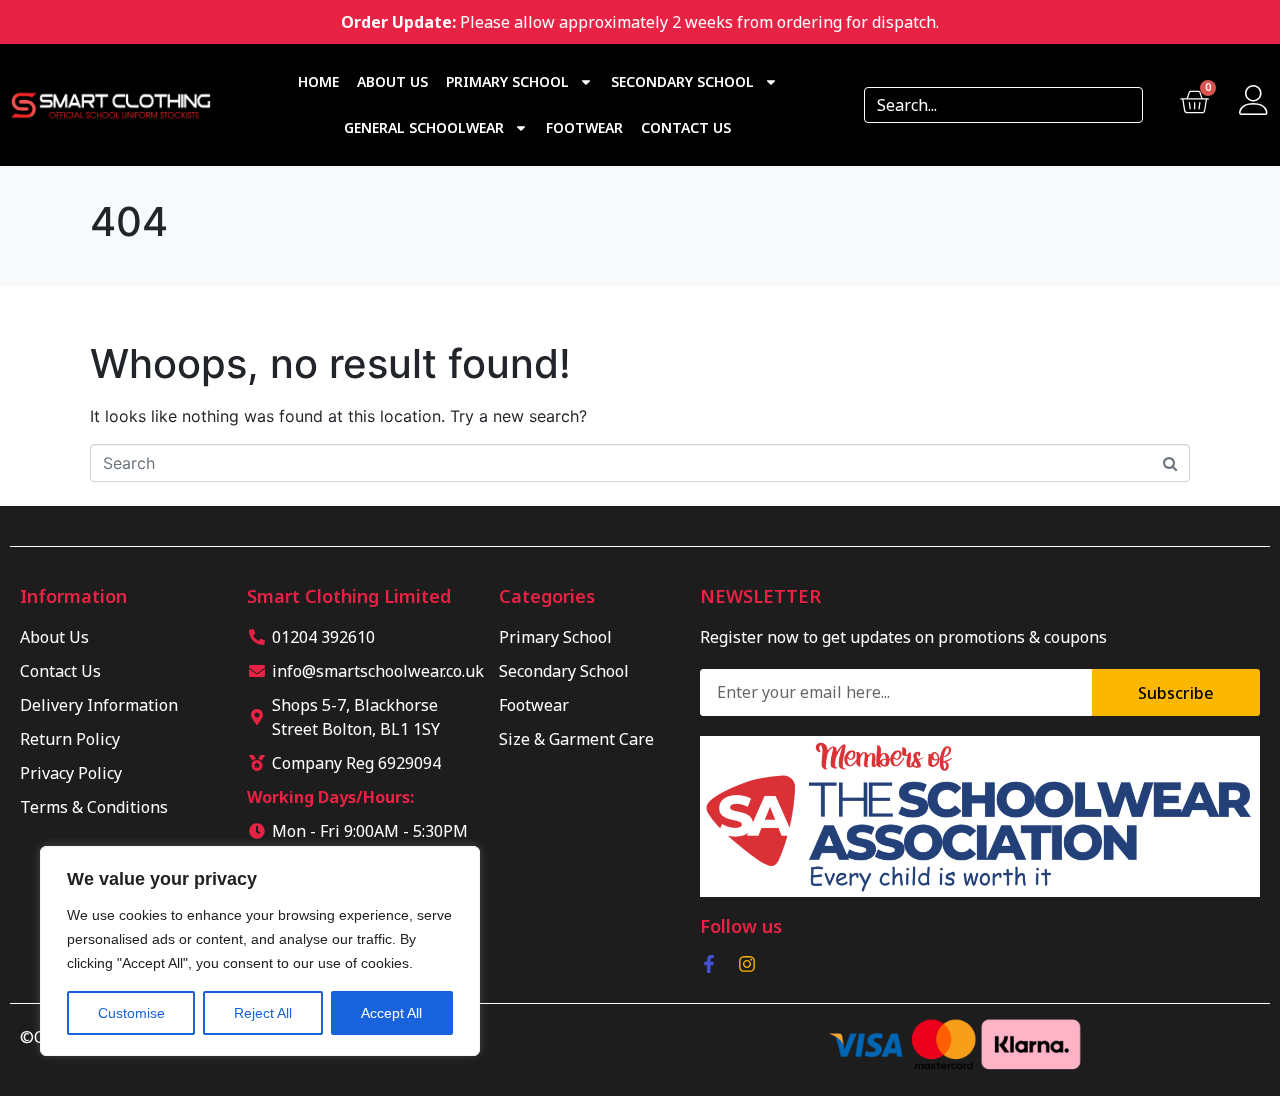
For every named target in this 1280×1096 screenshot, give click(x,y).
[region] (260, 951)
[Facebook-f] (709, 964)
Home (318, 81)
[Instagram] (747, 964)
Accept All (391, 1013)
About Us (392, 81)
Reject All (263, 1013)
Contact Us (686, 127)
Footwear (584, 127)
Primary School (507, 81)
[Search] (1121, 105)
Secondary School (682, 81)
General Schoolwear (424, 127)
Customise (131, 1013)
